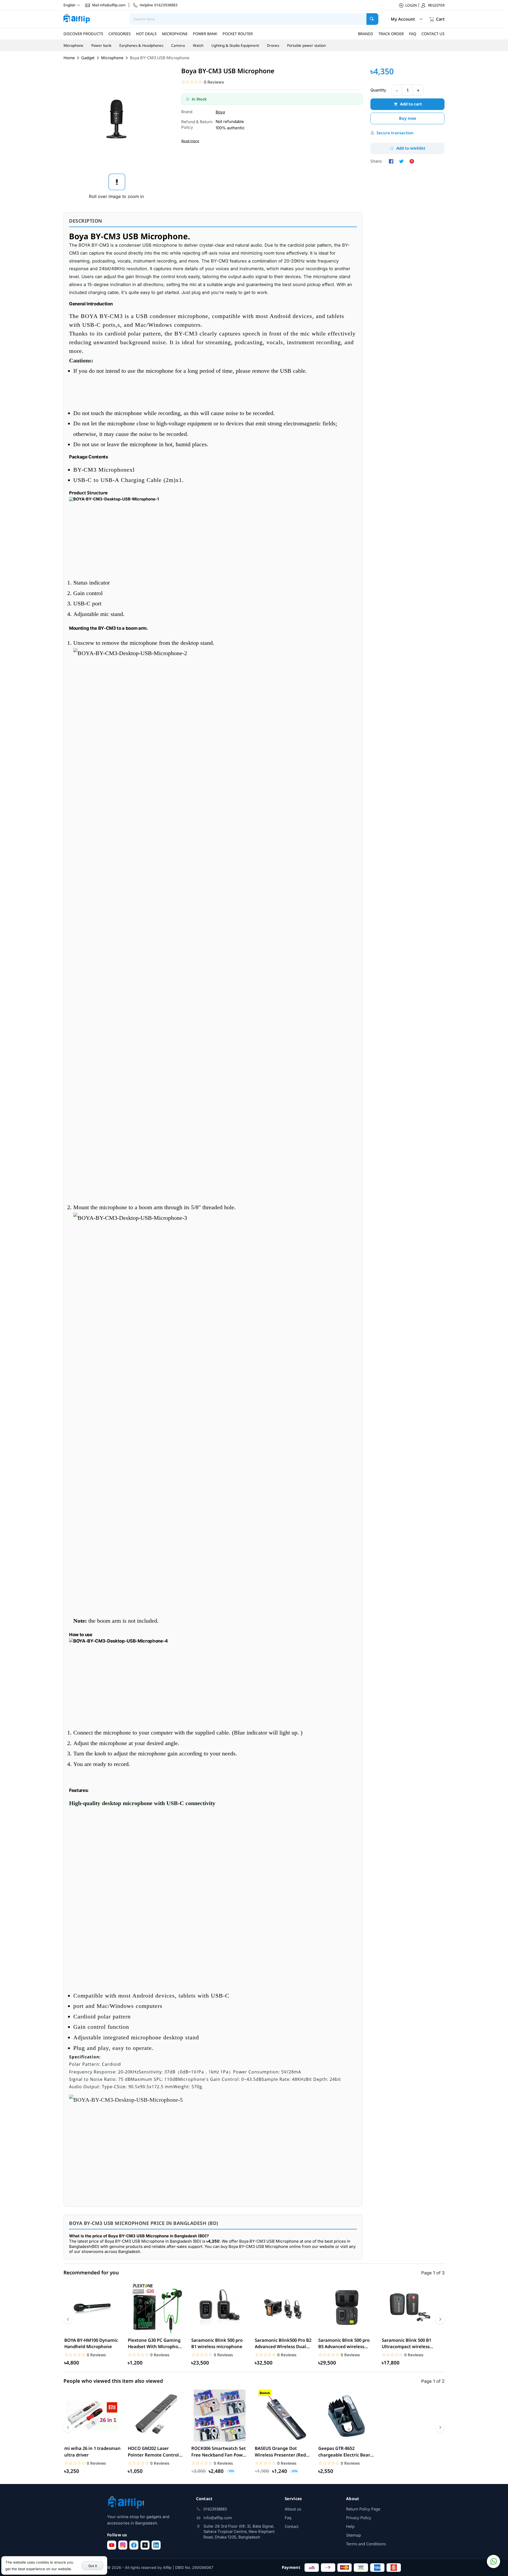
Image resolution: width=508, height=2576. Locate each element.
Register (436, 5)
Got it (93, 2566)
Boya (220, 112)
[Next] (440, 2319)
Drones (273, 45)
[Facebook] (134, 2545)
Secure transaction (395, 133)
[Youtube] (112, 2545)
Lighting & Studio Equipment (235, 45)
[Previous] (68, 2319)
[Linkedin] (156, 2545)
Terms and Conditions (366, 2544)
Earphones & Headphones (141, 45)
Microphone (73, 45)
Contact (292, 2526)
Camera (178, 45)
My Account (403, 19)
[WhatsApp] (493, 2561)
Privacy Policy (359, 2518)
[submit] (372, 19)
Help (350, 2526)
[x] (145, 2545)
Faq (288, 2518)
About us (293, 2509)
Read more (190, 141)
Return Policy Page (363, 2509)
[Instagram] (123, 2545)
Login (411, 5)
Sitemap (353, 2535)
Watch (198, 45)
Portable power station (306, 45)
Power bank (101, 45)
